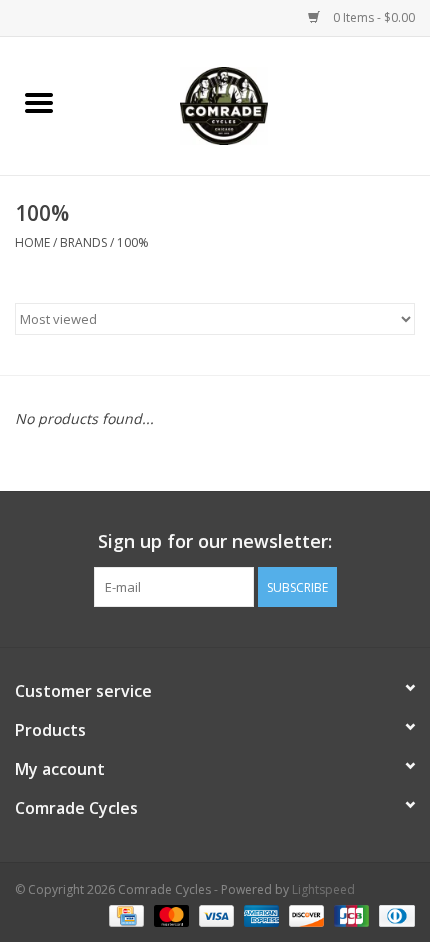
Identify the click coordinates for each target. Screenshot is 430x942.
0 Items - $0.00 (372, 17)
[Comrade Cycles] (254, 104)
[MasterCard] (169, 914)
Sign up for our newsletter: (215, 541)
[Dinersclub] (393, 914)
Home (32, 242)
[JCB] (349, 914)
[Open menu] (39, 102)
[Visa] (214, 914)
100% (133, 242)
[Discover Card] (304, 914)
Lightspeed (323, 889)
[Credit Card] (124, 914)
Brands (83, 242)
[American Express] (259, 914)
